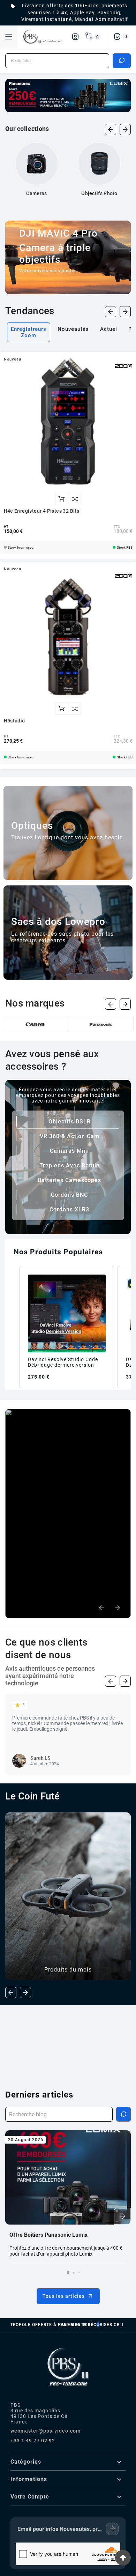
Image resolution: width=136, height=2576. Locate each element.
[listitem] (67, 1327)
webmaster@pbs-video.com (46, 2431)
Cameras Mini (69, 1151)
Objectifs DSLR (70, 1122)
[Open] (9, 37)
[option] (68, 1514)
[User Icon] (75, 37)
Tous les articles (64, 2296)
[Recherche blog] (123, 2114)
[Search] (122, 60)
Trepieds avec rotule (70, 1165)
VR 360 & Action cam (70, 1136)
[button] (12, 1327)
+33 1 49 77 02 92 (33, 2441)
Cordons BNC (69, 1195)
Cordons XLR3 (69, 1209)
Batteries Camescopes (69, 1180)
